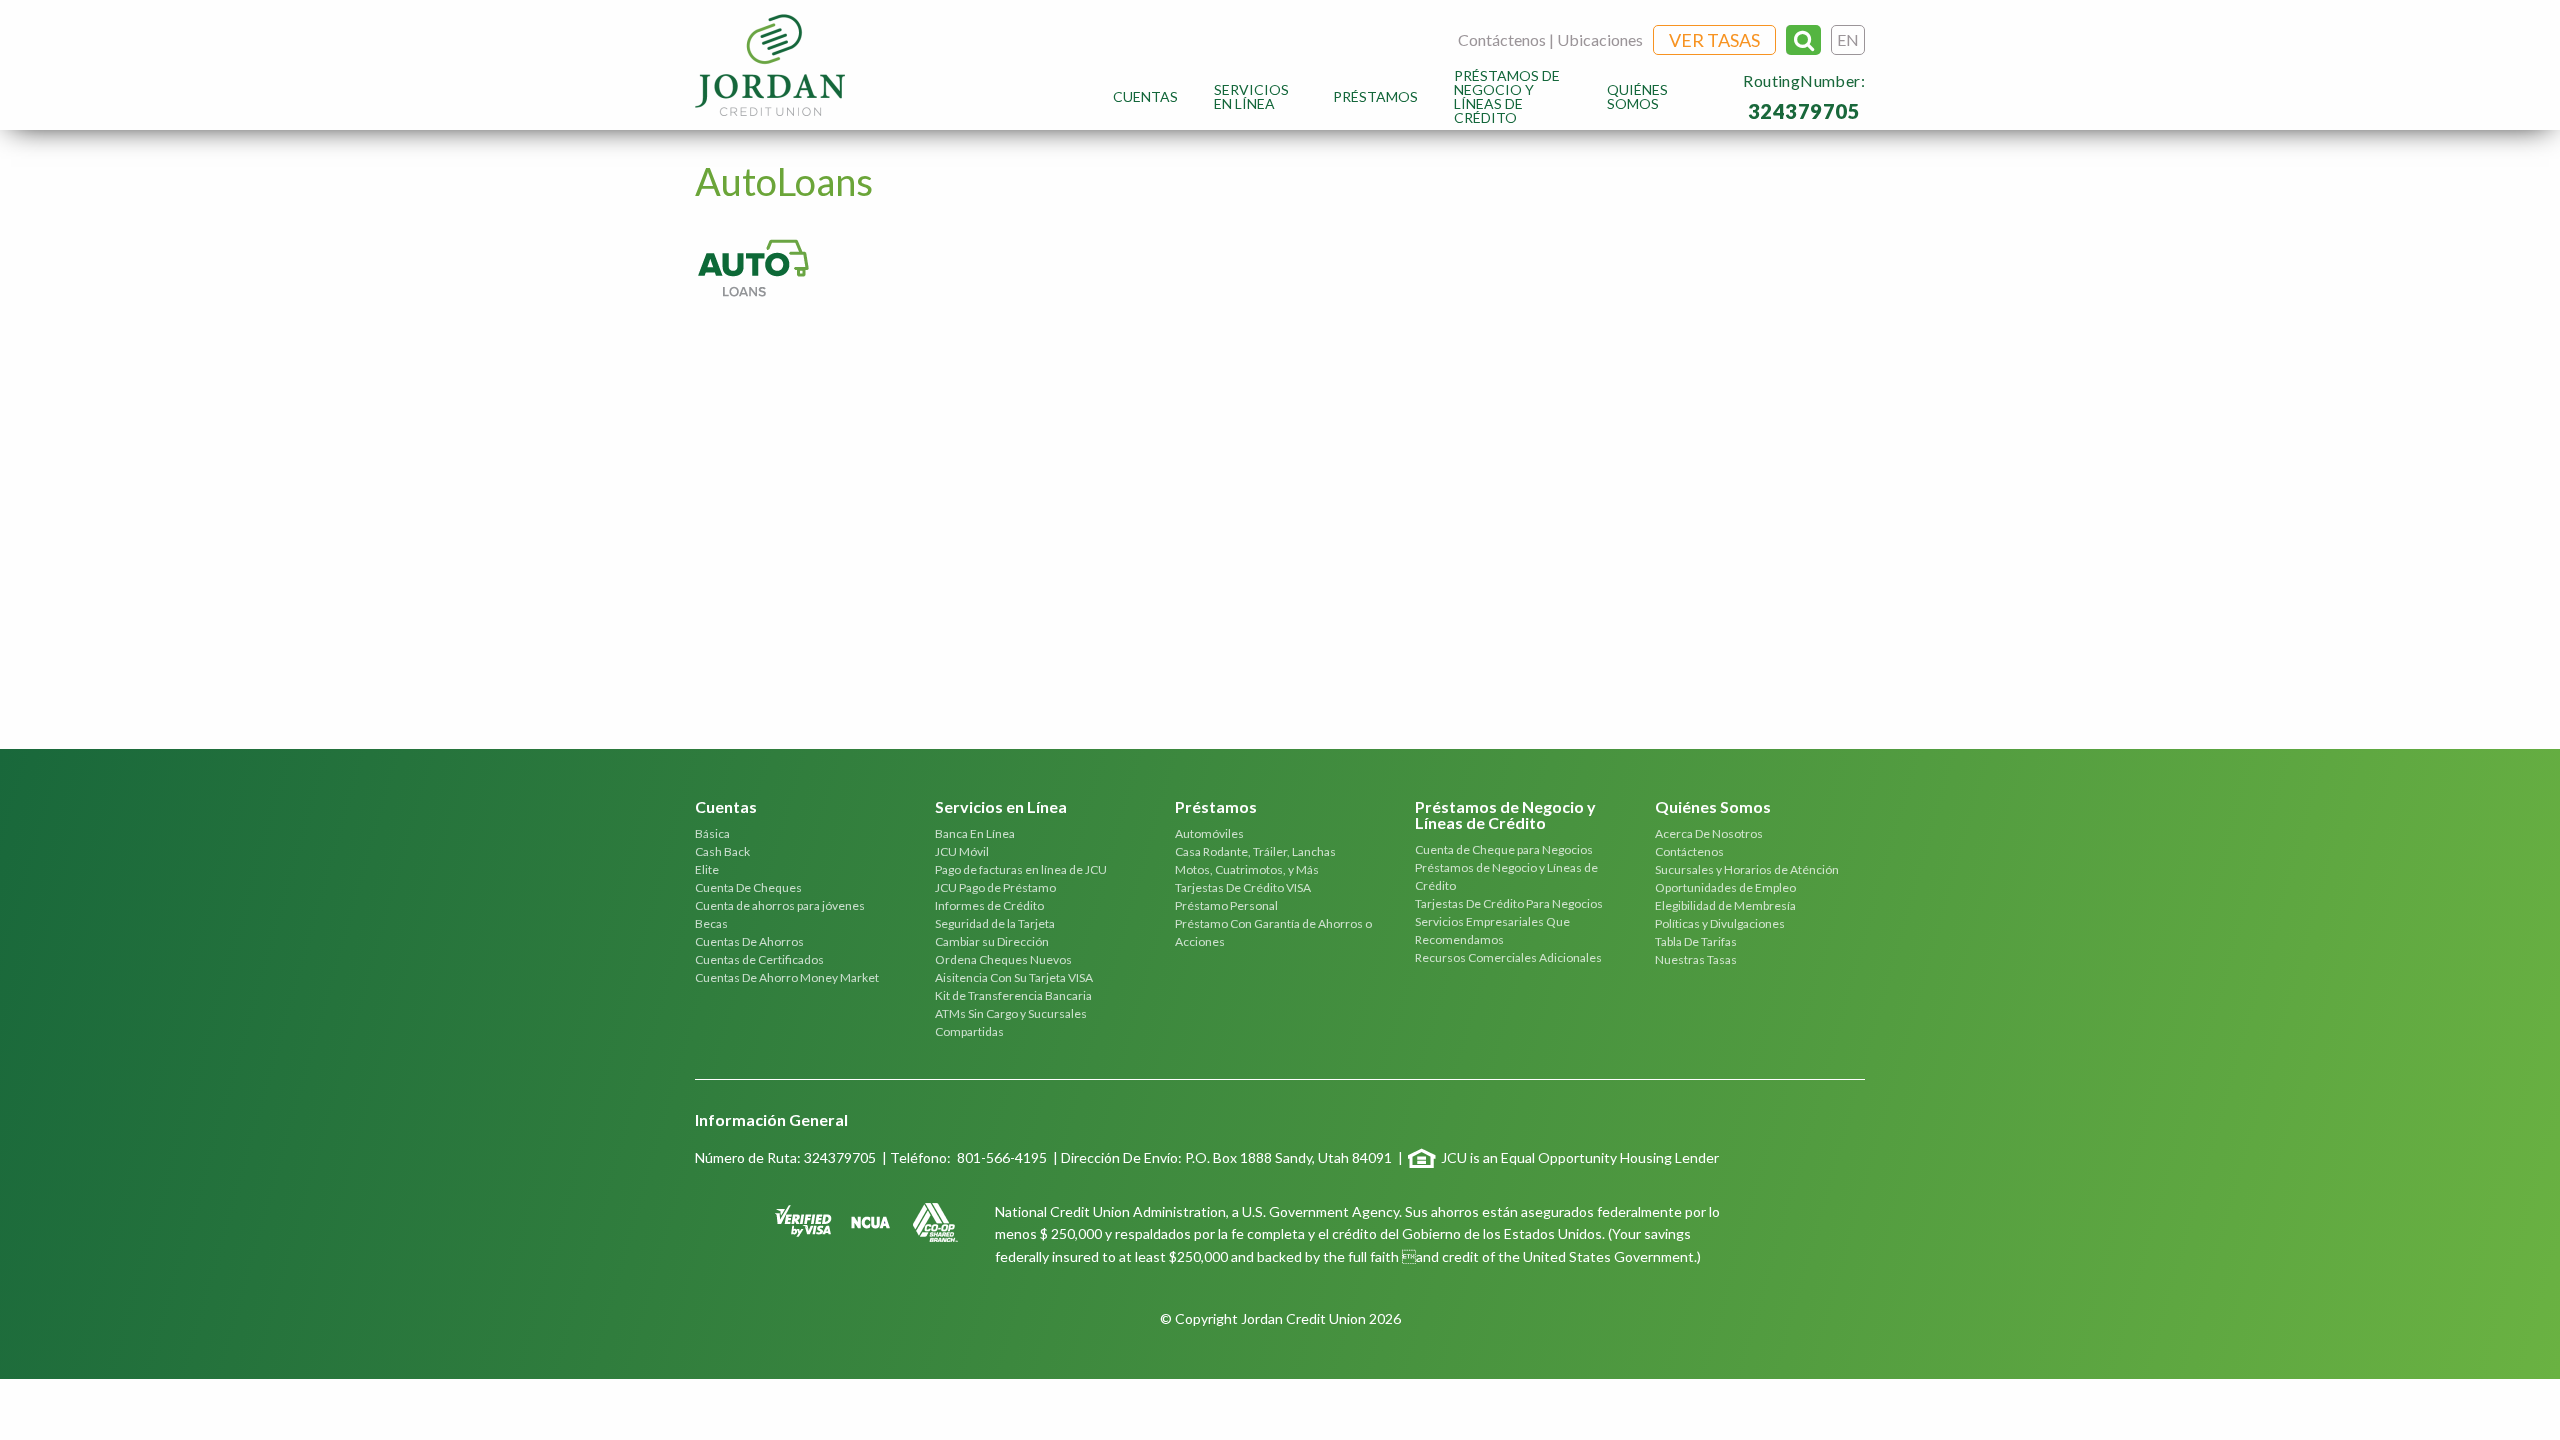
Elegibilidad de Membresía (1725, 905)
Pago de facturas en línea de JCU (1021, 869)
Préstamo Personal (1226, 905)
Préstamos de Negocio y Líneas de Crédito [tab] (1505, 815)
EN (1848, 39)
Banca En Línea (975, 833)
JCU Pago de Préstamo (995, 887)
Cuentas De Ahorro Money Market (787, 977)
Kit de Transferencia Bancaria (1013, 995)
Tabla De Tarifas (1696, 941)
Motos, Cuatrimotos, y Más (1247, 869)
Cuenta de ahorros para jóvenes (780, 905)
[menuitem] (1145, 96)
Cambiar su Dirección (992, 941)
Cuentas (1145, 96)
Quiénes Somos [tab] (1713, 807)
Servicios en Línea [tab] (1001, 807)
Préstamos (1375, 96)
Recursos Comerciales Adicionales (1508, 957)
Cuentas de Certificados (759, 959)
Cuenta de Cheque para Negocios (1504, 849)
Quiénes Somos (1637, 96)
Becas (711, 923)
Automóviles (1209, 833)
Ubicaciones (1600, 39)
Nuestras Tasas (1696, 959)
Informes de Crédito (989, 905)
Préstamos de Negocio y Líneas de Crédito (1507, 96)
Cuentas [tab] (726, 807)
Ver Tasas (1714, 40)
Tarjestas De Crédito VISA (1243, 887)
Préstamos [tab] (1216, 807)
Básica (712, 833)
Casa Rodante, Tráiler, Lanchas (1255, 851)
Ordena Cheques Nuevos (1003, 959)
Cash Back (722, 851)
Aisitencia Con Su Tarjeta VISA (1014, 977)
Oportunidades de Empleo (1725, 887)
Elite (707, 869)
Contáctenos (1502, 39)
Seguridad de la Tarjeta (995, 923)
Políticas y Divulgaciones (1720, 923)
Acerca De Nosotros (1709, 833)
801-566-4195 (1002, 1157)
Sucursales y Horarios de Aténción (1747, 869)
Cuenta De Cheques (748, 887)
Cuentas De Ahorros (749, 941)
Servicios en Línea (1251, 96)
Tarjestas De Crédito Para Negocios (1509, 903)
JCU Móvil (962, 851)
